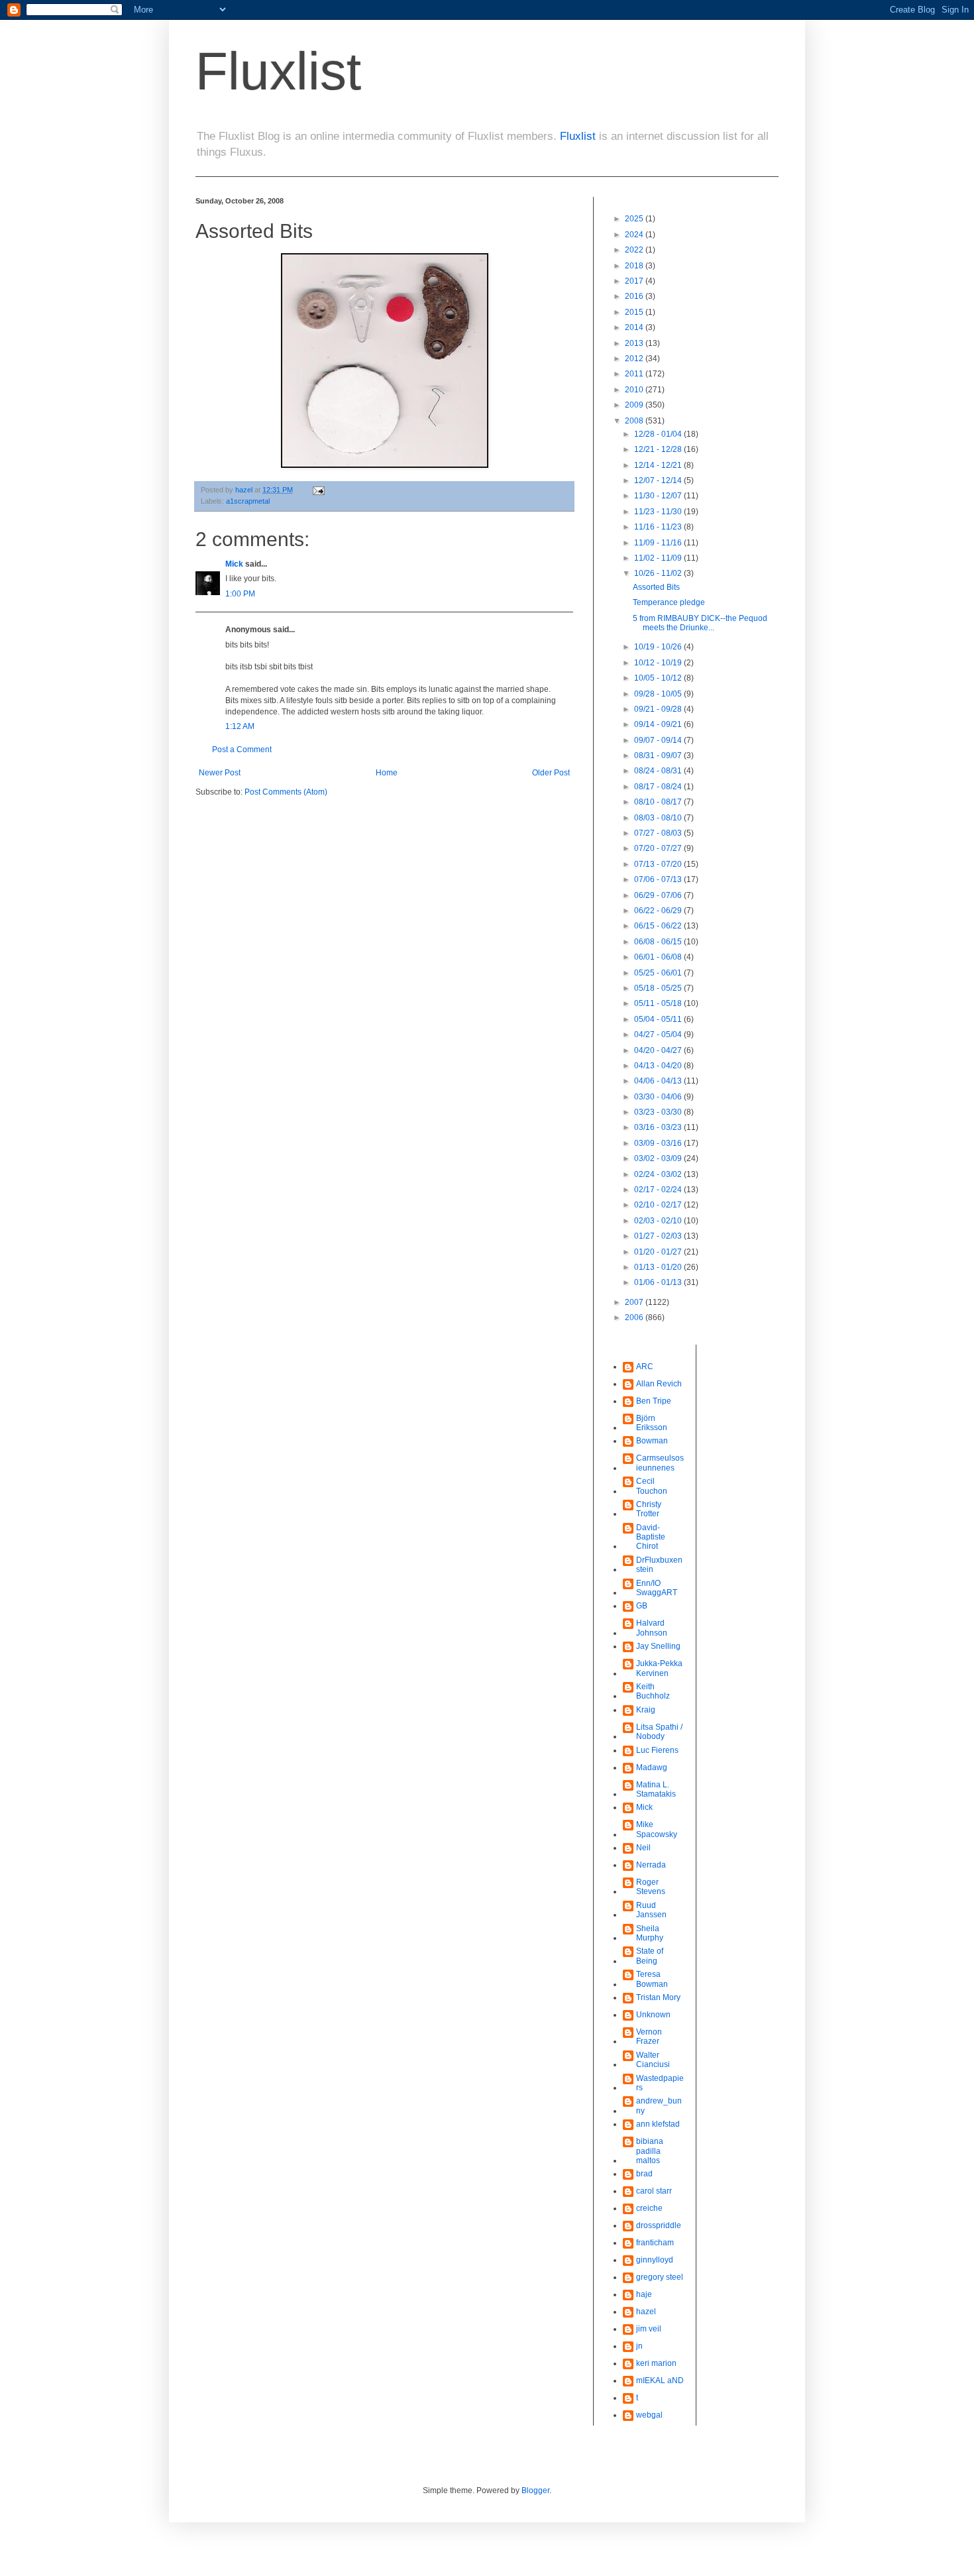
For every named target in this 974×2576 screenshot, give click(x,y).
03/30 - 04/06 (659, 1097)
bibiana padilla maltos (650, 2151)
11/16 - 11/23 (659, 527)
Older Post (551, 773)
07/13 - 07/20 (659, 864)
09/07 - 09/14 (659, 740)
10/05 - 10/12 (659, 678)
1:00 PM (240, 594)
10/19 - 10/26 (659, 647)
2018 (635, 266)
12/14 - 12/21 (659, 465)
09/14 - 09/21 (659, 724)
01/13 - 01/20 (659, 1267)
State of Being (650, 1956)
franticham (655, 2243)
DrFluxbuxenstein (659, 1565)
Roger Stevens (651, 1887)
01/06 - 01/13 (659, 1282)
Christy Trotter (649, 1509)
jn (639, 2346)
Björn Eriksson (652, 1423)
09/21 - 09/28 (659, 709)
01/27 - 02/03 (659, 1236)
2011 (635, 374)
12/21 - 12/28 (659, 449)
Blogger (535, 2491)
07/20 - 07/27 (659, 848)
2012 (635, 359)
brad (644, 2174)
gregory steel (660, 2277)
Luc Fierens (657, 1750)
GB (642, 1606)
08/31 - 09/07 (659, 756)
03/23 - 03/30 (659, 1112)
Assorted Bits (656, 587)
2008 (635, 421)
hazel (646, 2312)
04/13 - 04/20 (659, 1066)
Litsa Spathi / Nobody (659, 1732)
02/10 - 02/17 (659, 1205)
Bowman (652, 1441)
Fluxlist (278, 71)
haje (644, 2294)
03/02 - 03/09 (659, 1158)
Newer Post (220, 773)
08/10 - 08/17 (659, 802)
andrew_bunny (659, 2105)
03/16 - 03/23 (659, 1127)
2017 (635, 281)
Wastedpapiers (660, 2083)
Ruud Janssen (651, 1910)
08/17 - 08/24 (659, 787)
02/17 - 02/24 (659, 1190)
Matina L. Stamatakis (656, 1789)
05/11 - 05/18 (659, 1003)
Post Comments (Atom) (286, 792)
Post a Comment (242, 750)
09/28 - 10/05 (659, 694)
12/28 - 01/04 (659, 434)
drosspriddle (659, 2225)
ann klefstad (658, 2124)
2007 (635, 1302)
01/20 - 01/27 (659, 1252)
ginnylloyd (655, 2260)
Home (387, 773)
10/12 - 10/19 (659, 663)
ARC (645, 1367)
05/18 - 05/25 (659, 988)
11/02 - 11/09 (659, 558)
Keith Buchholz (653, 1691)
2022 (635, 250)
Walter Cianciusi (653, 2060)
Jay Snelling (658, 1646)
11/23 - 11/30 (659, 512)
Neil (643, 1848)
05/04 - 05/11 (659, 1019)
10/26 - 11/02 (659, 573)
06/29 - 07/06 (659, 895)
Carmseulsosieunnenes (660, 1463)
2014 (635, 327)
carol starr (654, 2191)
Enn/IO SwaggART (657, 1588)
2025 (635, 219)
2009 (635, 405)
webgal (649, 2415)
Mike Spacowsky (657, 1829)
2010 (635, 390)
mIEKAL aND (660, 2380)
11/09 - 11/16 (659, 543)
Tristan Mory (658, 1997)
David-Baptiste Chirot (651, 1537)
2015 (635, 312)
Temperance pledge (669, 602)
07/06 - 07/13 (659, 879)
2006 (635, 1317)
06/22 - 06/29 (659, 911)
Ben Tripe (654, 1401)
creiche (649, 2208)
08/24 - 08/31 (659, 771)
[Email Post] (318, 490)
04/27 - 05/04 (659, 1035)
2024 (635, 235)
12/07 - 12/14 (659, 480)
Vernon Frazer (649, 2037)
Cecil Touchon (652, 1486)
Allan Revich (659, 1384)
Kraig (646, 1710)
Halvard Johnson (652, 1628)
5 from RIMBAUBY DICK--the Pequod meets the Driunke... (700, 623)
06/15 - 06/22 (659, 926)
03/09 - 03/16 (659, 1143)
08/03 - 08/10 (659, 818)
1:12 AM (240, 726)
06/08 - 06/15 (659, 942)
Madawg (652, 1767)
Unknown (653, 2015)
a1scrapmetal (248, 501)
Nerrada (651, 1865)
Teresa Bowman (652, 1979)
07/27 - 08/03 (659, 833)
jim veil (649, 2329)
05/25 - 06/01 (659, 973)
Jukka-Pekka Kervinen (659, 1668)
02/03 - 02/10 (659, 1221)
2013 (635, 343)
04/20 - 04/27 (659, 1050)
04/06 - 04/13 (659, 1081)
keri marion (656, 2363)
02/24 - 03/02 (659, 1174)
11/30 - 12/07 (659, 496)
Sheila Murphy (650, 1933)
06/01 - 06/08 (659, 957)
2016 (635, 296)
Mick (234, 564)
